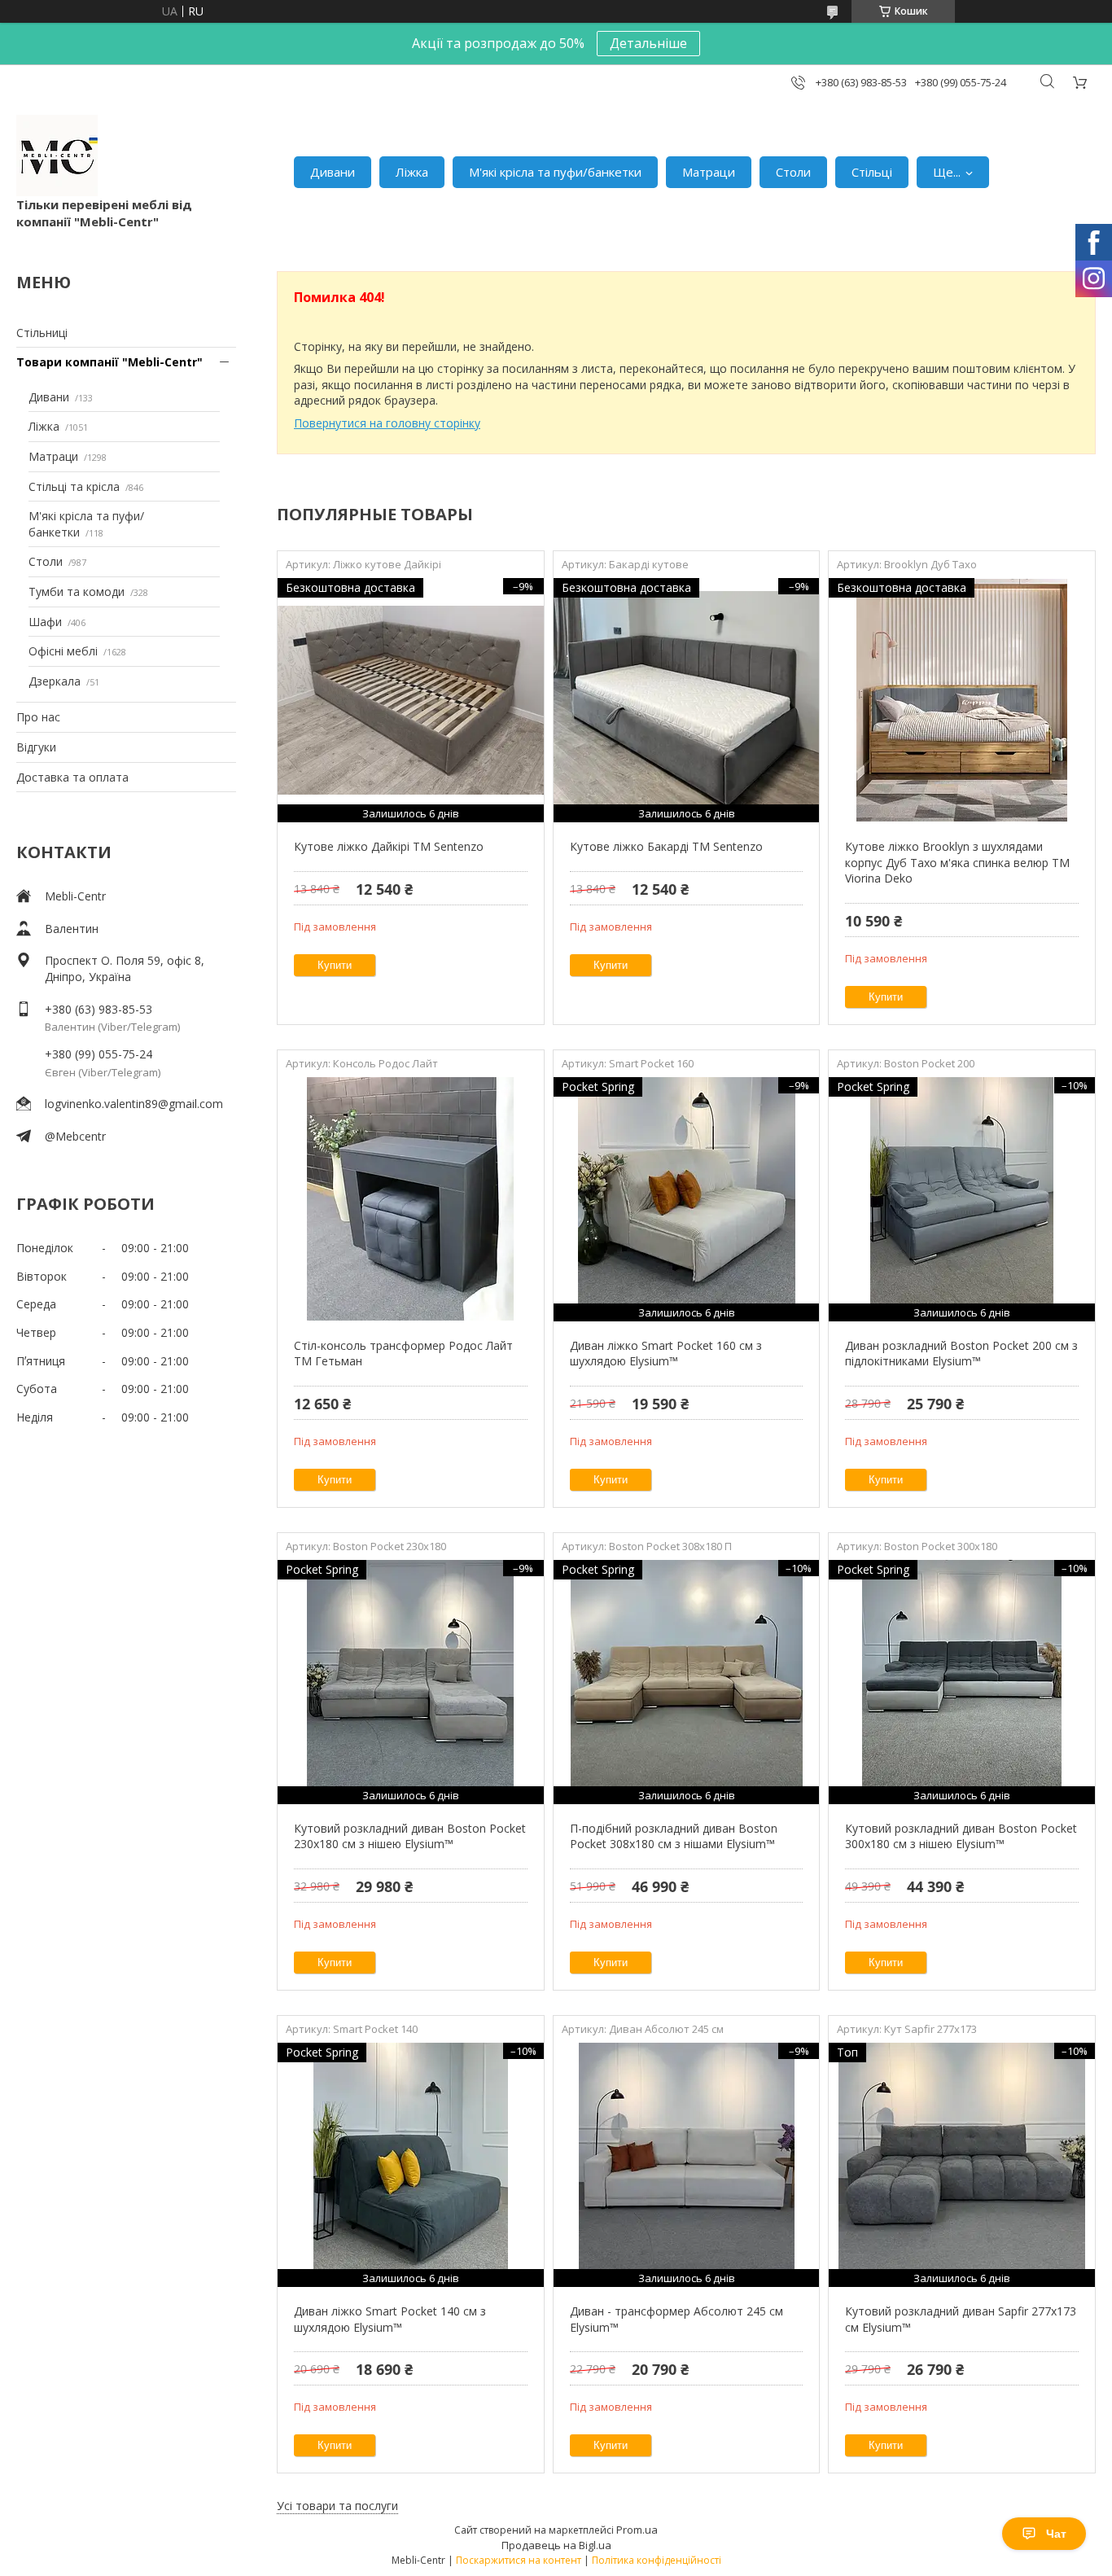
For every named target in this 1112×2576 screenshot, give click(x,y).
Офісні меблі (63, 651)
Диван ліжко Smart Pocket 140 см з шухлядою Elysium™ (390, 2319)
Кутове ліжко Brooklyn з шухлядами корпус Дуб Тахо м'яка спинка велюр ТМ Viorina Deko (957, 862)
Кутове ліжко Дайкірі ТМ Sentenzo (389, 846)
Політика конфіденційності (657, 2560)
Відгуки (36, 747)
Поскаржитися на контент (519, 2560)
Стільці (872, 172)
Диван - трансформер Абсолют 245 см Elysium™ (676, 2319)
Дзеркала (55, 681)
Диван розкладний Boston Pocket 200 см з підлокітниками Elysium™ (961, 1354)
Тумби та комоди (77, 591)
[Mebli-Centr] (57, 156)
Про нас (38, 717)
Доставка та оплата (72, 777)
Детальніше (648, 43)
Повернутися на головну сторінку (387, 423)
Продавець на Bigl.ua (556, 2545)
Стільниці (42, 333)
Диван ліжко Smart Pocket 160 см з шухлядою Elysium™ (666, 1354)
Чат (1056, 2534)
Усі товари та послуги (337, 2506)
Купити (335, 965)
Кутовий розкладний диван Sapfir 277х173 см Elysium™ (961, 2319)
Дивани (333, 172)
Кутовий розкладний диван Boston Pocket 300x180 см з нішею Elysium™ (961, 1836)
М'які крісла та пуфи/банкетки (555, 172)
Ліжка (412, 172)
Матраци (709, 172)
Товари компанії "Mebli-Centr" (109, 362)
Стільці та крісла (74, 486)
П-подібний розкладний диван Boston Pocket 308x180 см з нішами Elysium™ (674, 1836)
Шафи (45, 622)
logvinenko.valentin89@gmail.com (134, 1104)
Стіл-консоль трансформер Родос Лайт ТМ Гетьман (403, 1354)
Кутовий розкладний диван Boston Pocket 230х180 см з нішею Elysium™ (410, 1836)
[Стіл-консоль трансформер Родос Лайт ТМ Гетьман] (411, 1199)
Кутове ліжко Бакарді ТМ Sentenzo (666, 846)
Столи (793, 172)
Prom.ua (637, 2530)
